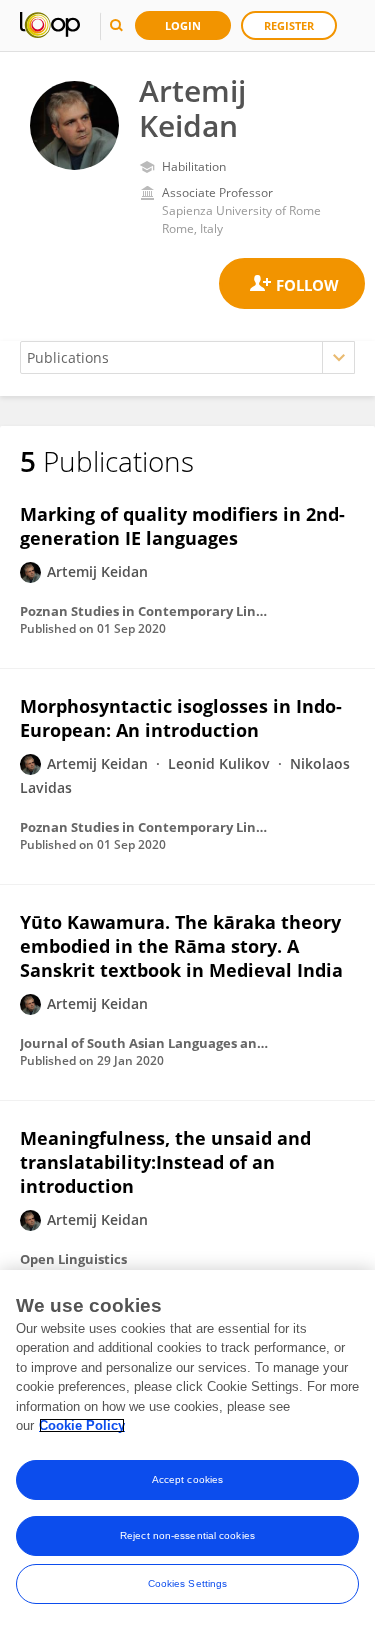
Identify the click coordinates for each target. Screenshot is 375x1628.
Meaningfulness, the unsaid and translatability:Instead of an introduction (165, 1162)
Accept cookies (187, 1479)
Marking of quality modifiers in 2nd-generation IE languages (182, 526)
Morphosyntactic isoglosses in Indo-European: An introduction (181, 718)
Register (289, 25)
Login (183, 25)
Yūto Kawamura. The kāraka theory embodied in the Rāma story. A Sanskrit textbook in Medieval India (181, 946)
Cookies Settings (188, 1583)
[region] (187, 1449)
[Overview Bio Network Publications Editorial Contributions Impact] (187, 357)
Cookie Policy (82, 1425)
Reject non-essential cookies (187, 1535)
